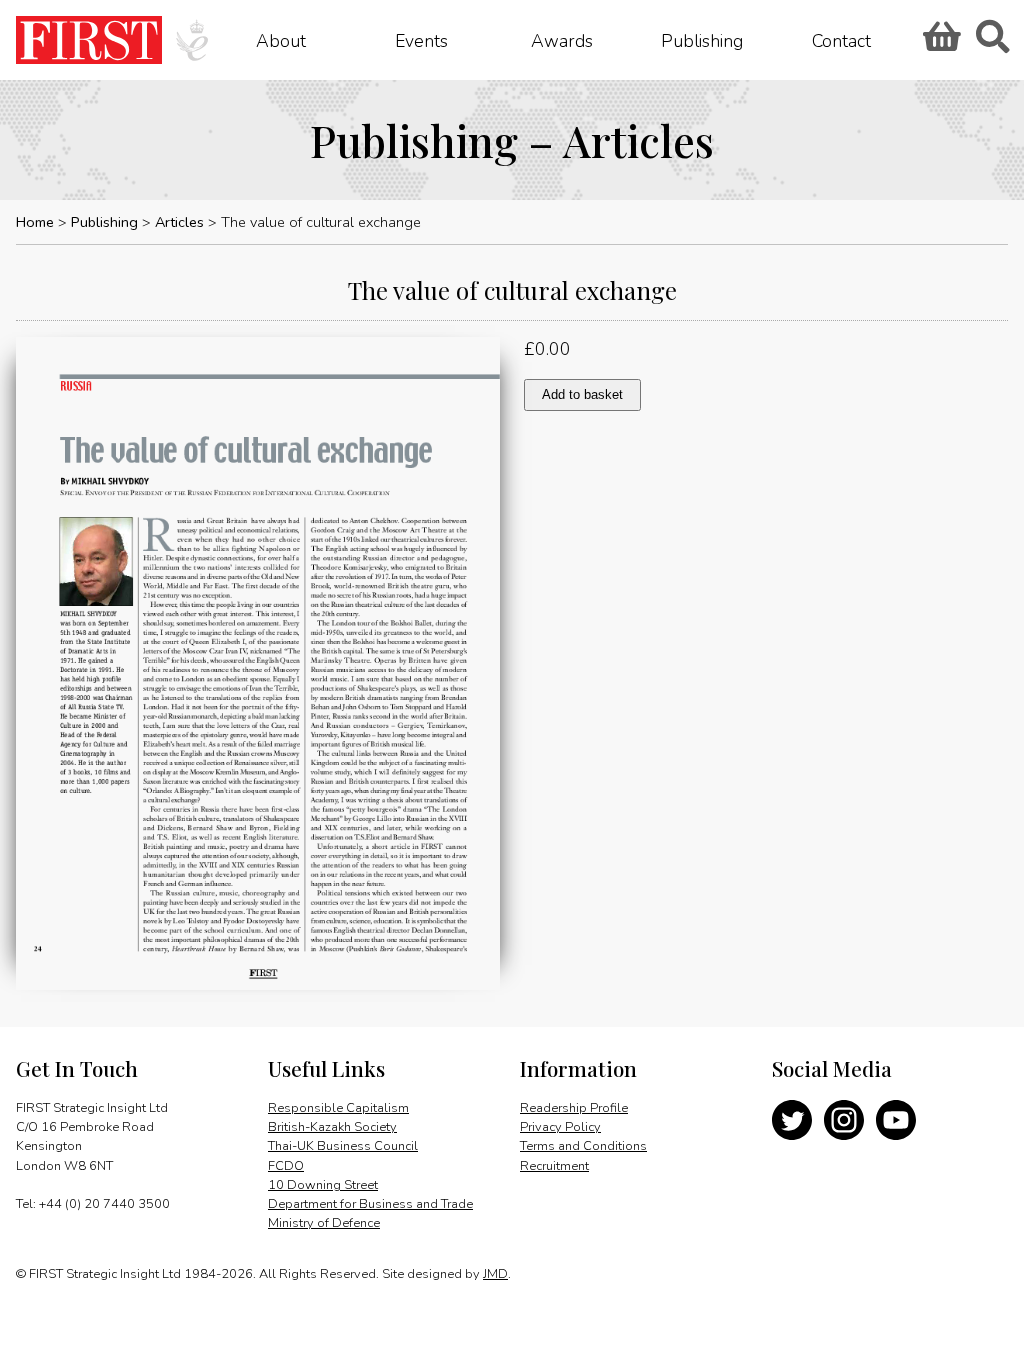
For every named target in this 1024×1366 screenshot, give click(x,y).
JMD (495, 1274)
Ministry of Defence (324, 1223)
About (281, 40)
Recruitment (554, 1166)
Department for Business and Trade (370, 1204)
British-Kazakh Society (332, 1127)
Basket (939, 43)
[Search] (992, 43)
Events (421, 40)
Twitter (792, 1120)
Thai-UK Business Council (343, 1146)
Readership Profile (574, 1108)
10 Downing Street (323, 1185)
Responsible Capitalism (338, 1108)
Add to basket (582, 394)
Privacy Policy (560, 1127)
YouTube (896, 1120)
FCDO (286, 1166)
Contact (841, 40)
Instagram (844, 1120)
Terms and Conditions (583, 1146)
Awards (562, 40)
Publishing (702, 40)
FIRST (89, 40)
